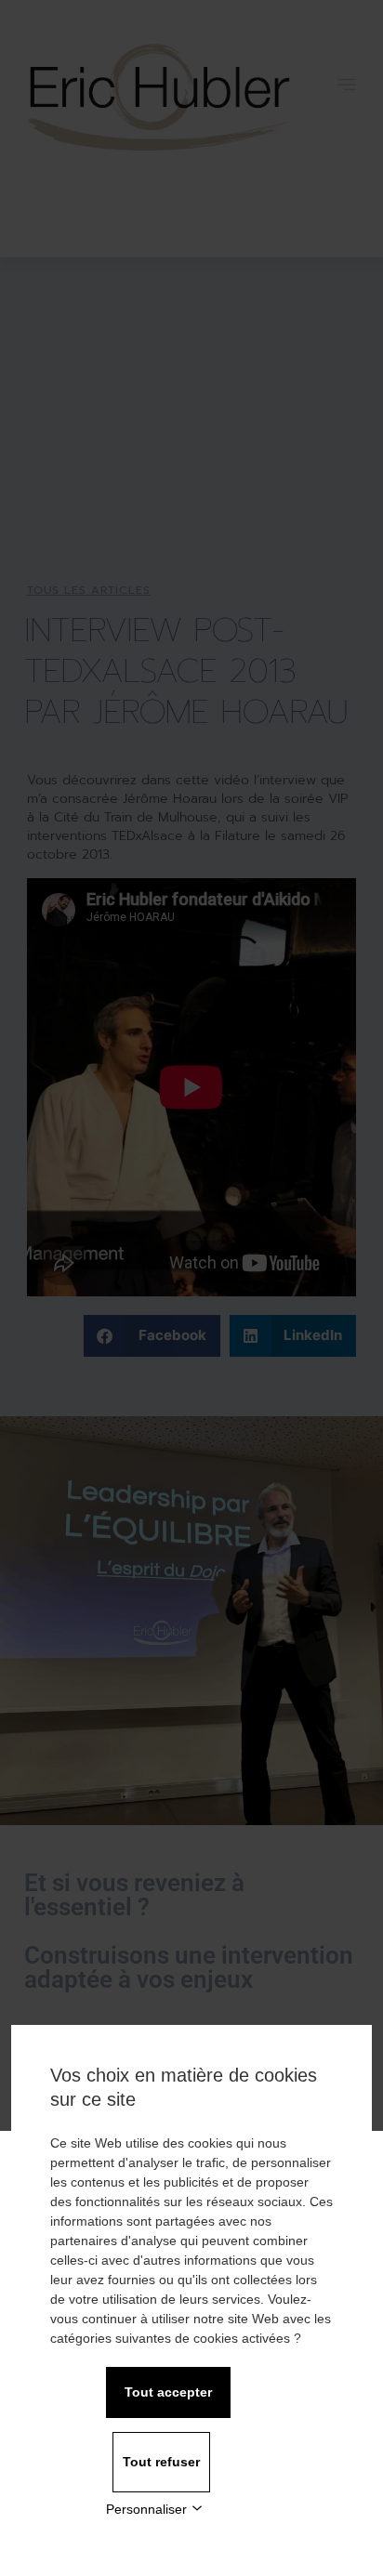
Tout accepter (168, 2392)
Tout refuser (161, 2462)
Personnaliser (146, 2509)
